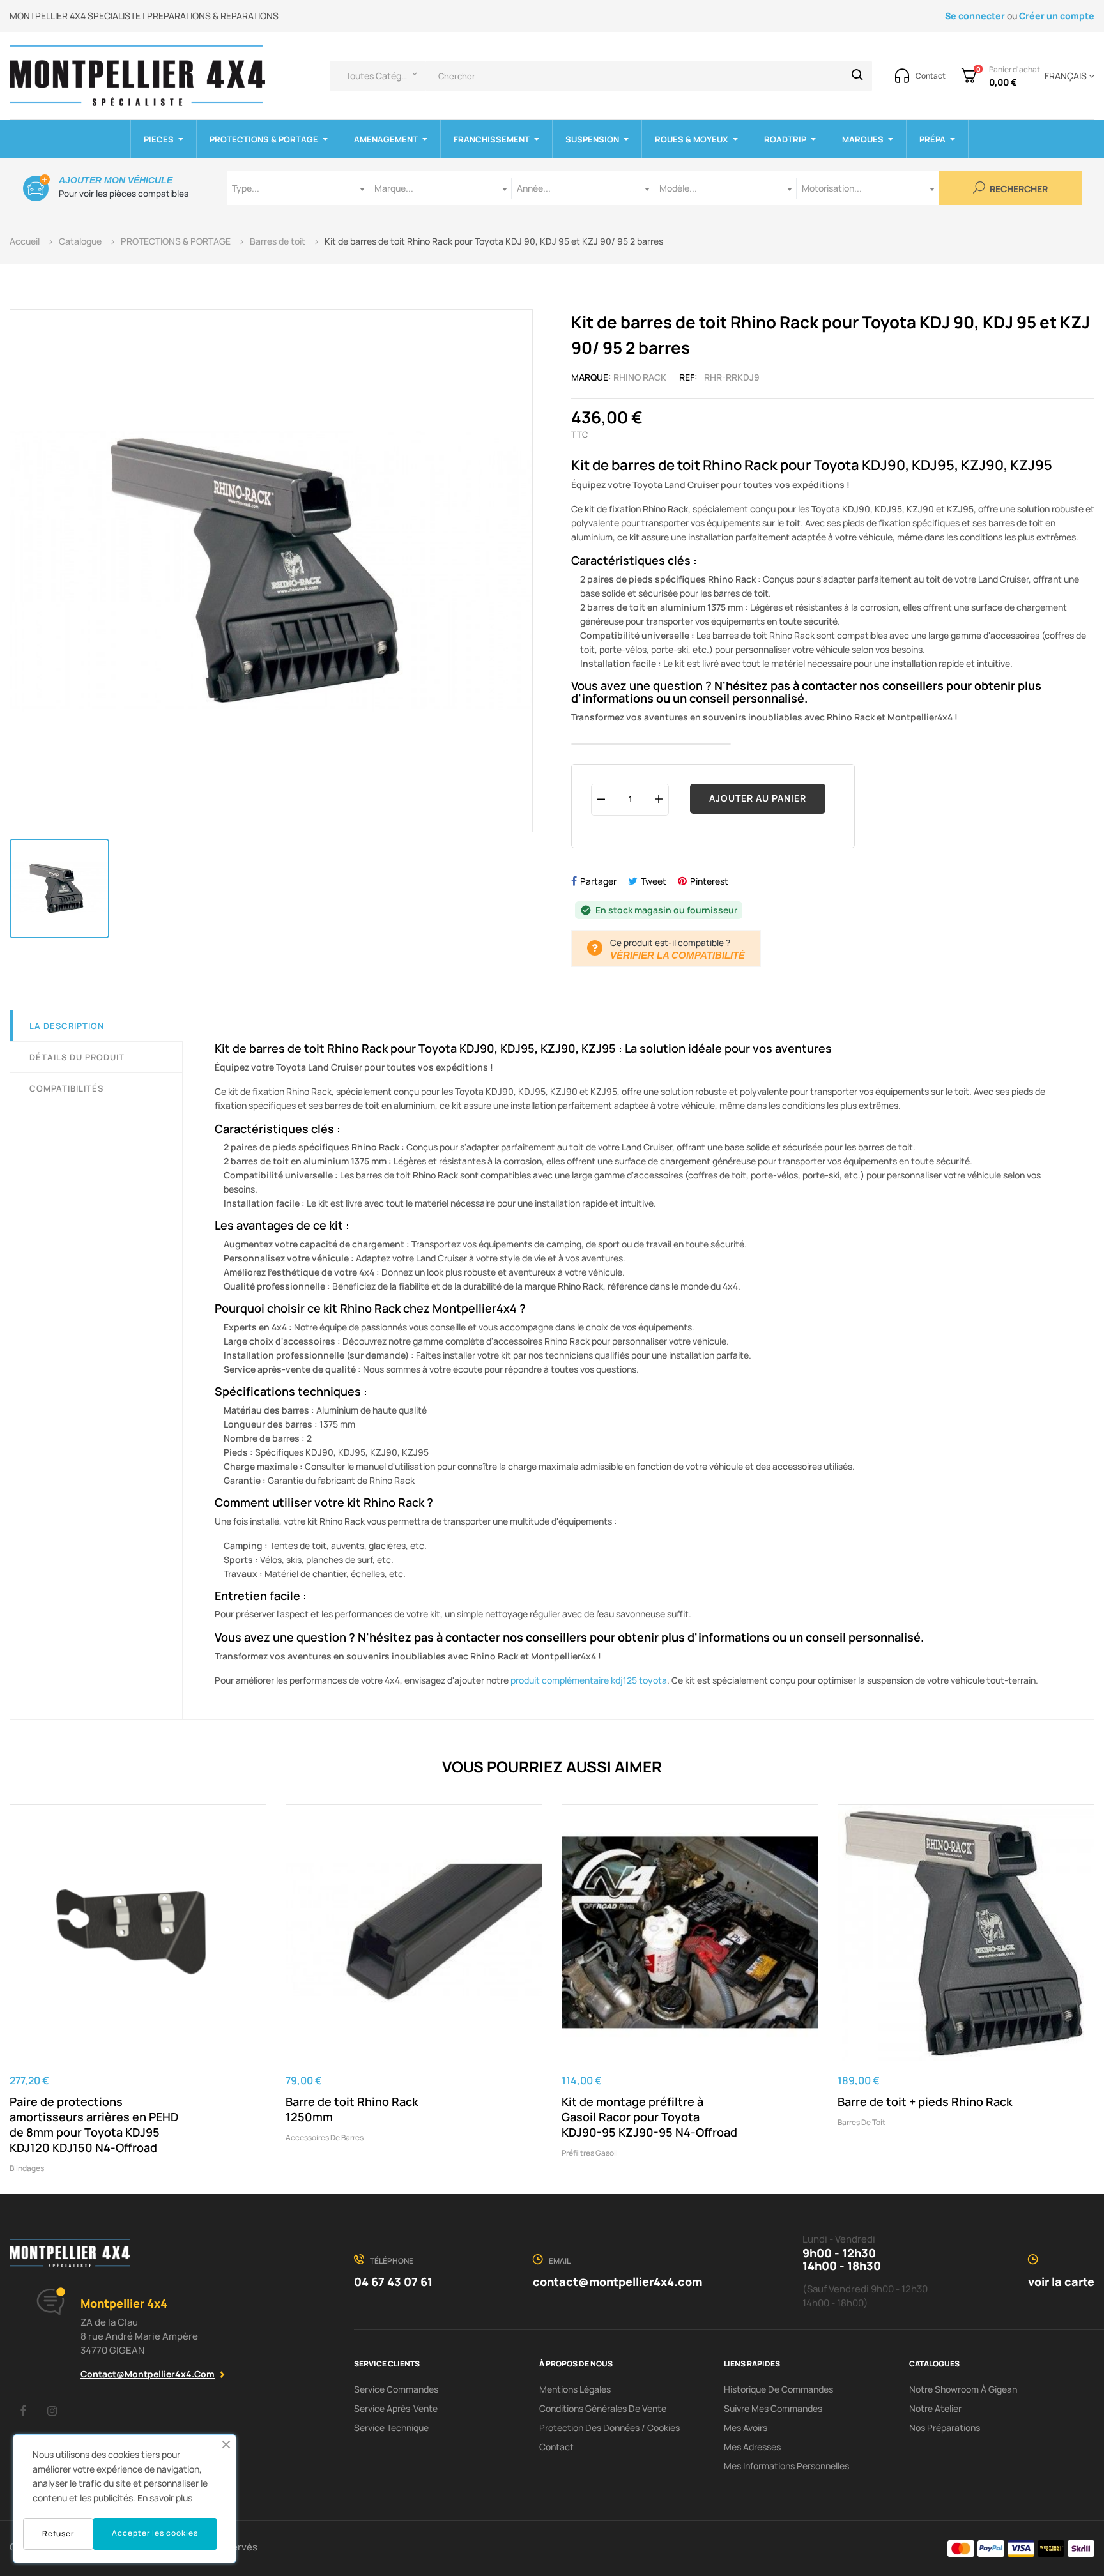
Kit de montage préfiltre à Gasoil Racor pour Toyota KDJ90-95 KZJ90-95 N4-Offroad (649, 2117)
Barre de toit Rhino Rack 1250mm (352, 2109)
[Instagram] (52, 2411)
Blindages (27, 2168)
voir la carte (1061, 2282)
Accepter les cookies (155, 2533)
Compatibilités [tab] (66, 1088)
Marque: (591, 377)
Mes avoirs (746, 2427)
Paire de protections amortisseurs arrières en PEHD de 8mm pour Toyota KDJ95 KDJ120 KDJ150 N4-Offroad (94, 2124)
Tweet (654, 881)
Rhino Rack (640, 377)
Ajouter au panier (758, 798)
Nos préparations (945, 2427)
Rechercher (1018, 189)
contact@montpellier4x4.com (148, 2374)
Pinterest (709, 881)
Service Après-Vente (396, 2408)
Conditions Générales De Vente (603, 2408)
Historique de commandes (778, 2389)
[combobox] (298, 188)
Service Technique (391, 2427)
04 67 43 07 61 (393, 2282)
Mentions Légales (575, 2389)
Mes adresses (752, 2447)
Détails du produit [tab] (77, 1057)
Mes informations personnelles (786, 2466)
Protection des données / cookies (609, 2427)
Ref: (688, 377)
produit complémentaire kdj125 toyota (589, 1680)
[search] (857, 76)
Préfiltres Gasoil (590, 2153)
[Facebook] (23, 2411)
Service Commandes (396, 2389)
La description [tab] (67, 1026)
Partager (598, 881)
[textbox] (298, 188)
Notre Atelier (935, 2408)
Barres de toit (862, 2122)
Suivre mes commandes (773, 2408)
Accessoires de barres (325, 2138)
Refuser (58, 2534)
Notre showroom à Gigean (963, 2389)
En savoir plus (165, 2498)
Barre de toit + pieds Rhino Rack (925, 2101)
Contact (556, 2447)
